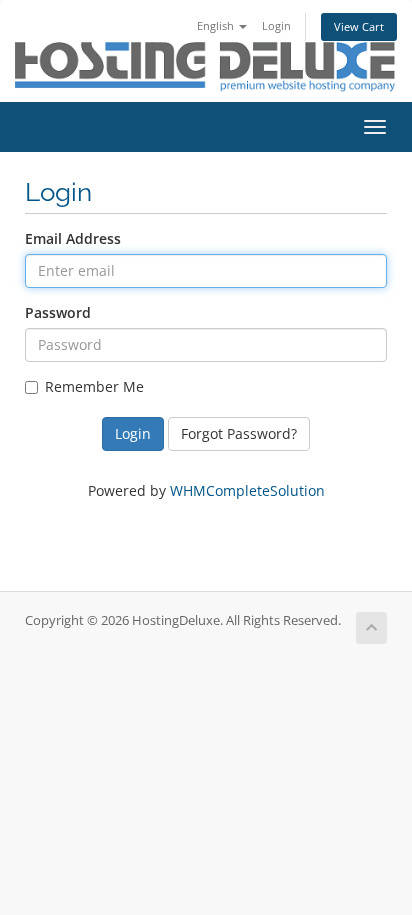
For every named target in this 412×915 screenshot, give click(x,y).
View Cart (359, 26)
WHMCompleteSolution (247, 490)
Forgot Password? (239, 433)
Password (58, 312)
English (217, 25)
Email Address (73, 238)
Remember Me (94, 386)
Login (276, 25)
